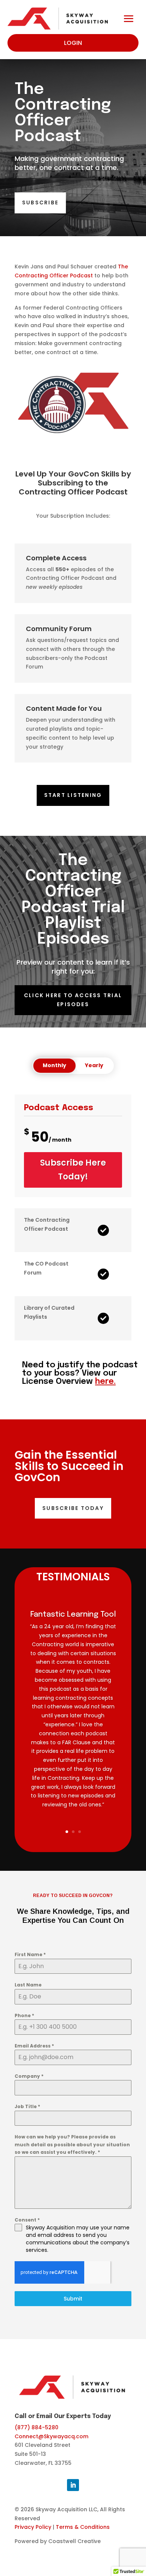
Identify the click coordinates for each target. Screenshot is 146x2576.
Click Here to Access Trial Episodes (73, 1000)
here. (105, 1382)
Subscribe (40, 203)
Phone (24, 2015)
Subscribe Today (73, 1508)
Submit (73, 2299)
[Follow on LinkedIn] (73, 2485)
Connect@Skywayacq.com (51, 2436)
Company (29, 2076)
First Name (30, 1954)
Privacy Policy (33, 2527)
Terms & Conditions (83, 2527)
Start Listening (73, 795)
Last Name (28, 1985)
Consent (27, 2220)
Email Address (34, 2046)
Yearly (94, 1065)
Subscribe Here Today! (73, 1170)
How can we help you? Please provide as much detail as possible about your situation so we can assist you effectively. (72, 2144)
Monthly (54, 1065)
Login (73, 43)
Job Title (27, 2106)
